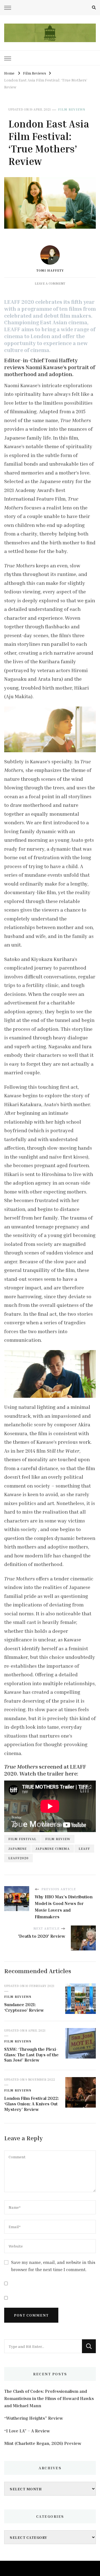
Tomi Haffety (50, 270)
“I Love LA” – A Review (27, 2431)
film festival (22, 1839)
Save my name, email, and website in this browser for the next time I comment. (53, 2266)
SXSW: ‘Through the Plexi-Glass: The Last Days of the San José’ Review (31, 2055)
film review (58, 1839)
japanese (17, 1849)
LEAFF (84, 1849)
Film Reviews (72, 109)
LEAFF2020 (18, 1858)
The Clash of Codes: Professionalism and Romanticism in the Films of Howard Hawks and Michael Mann (49, 2398)
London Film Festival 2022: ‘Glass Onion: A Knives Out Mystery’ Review (32, 2104)
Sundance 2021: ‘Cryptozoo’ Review (24, 2007)
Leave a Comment (50, 283)
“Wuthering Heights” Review (34, 2418)
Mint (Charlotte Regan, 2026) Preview (43, 2443)
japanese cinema (53, 1849)
